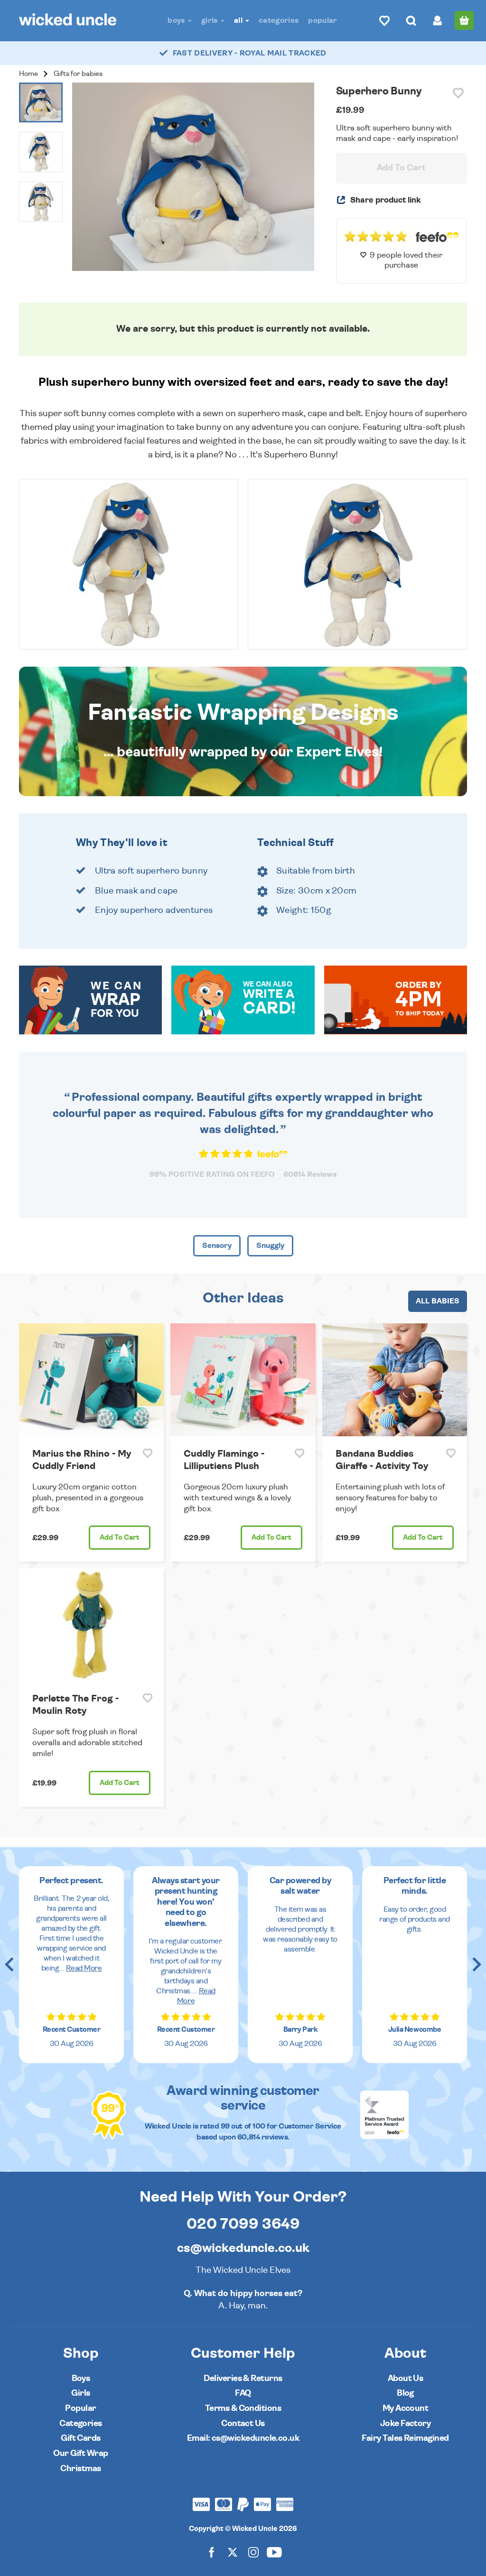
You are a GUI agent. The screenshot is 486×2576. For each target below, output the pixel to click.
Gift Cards (81, 2438)
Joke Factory (406, 2423)
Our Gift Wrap (80, 2453)
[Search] (411, 20)
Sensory (217, 1246)
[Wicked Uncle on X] (233, 2552)
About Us (406, 2378)
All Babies (438, 1301)
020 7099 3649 (243, 2224)
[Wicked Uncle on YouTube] (274, 2552)
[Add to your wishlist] (458, 93)
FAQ (243, 2393)
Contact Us (243, 2423)
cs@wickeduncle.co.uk (243, 2248)
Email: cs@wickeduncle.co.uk (243, 2438)
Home (28, 74)
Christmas (80, 2469)
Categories (279, 20)
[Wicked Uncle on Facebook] (212, 2552)
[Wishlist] (384, 20)
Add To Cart (401, 168)
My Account (406, 2408)
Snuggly (270, 1246)
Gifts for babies (78, 74)
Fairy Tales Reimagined (405, 2438)
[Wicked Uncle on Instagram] (253, 2552)
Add (120, 1538)
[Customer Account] (438, 20)
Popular (322, 20)
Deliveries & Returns (243, 2378)
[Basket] (464, 20)
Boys (177, 20)
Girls (210, 20)
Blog (405, 2393)
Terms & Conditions (243, 2408)
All (239, 20)
